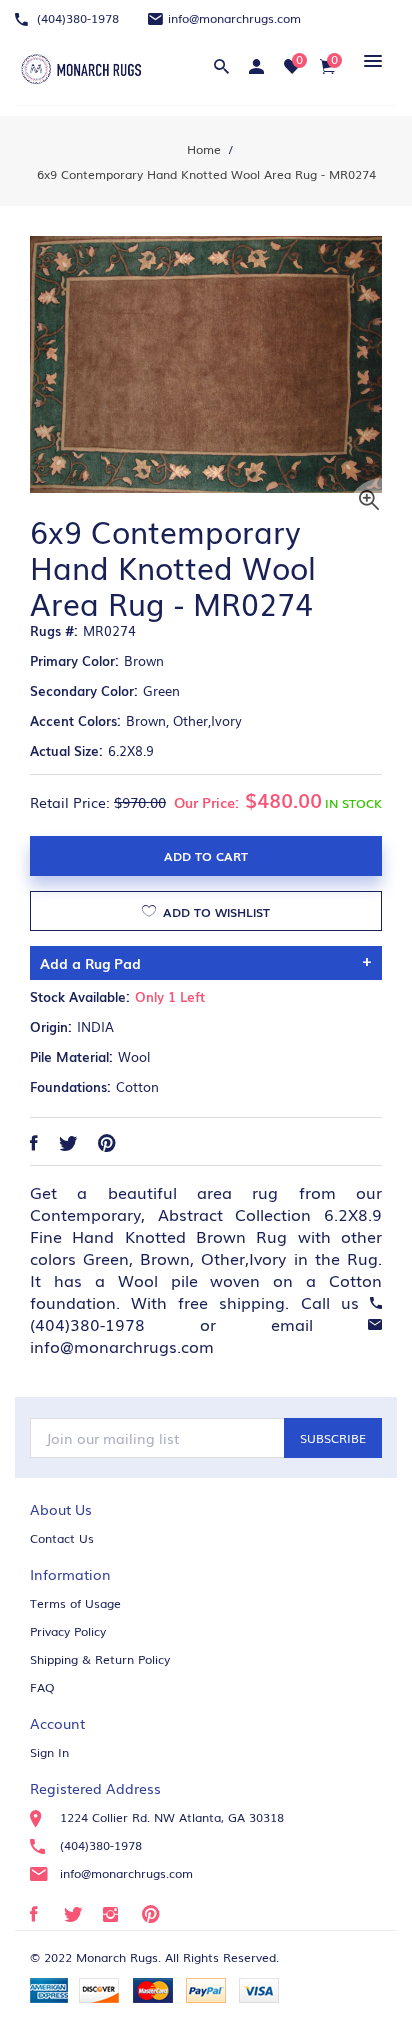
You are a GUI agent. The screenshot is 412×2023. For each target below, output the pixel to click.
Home (204, 149)
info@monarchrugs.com (234, 18)
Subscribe (333, 1438)
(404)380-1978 (76, 18)
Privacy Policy (68, 1631)
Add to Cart (206, 856)
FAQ (42, 1687)
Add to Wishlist (214, 912)
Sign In (49, 1752)
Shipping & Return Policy (100, 1659)
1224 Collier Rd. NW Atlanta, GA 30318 (172, 1817)
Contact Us (62, 1538)
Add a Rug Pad (90, 963)
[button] (369, 60)
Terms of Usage (75, 1603)
